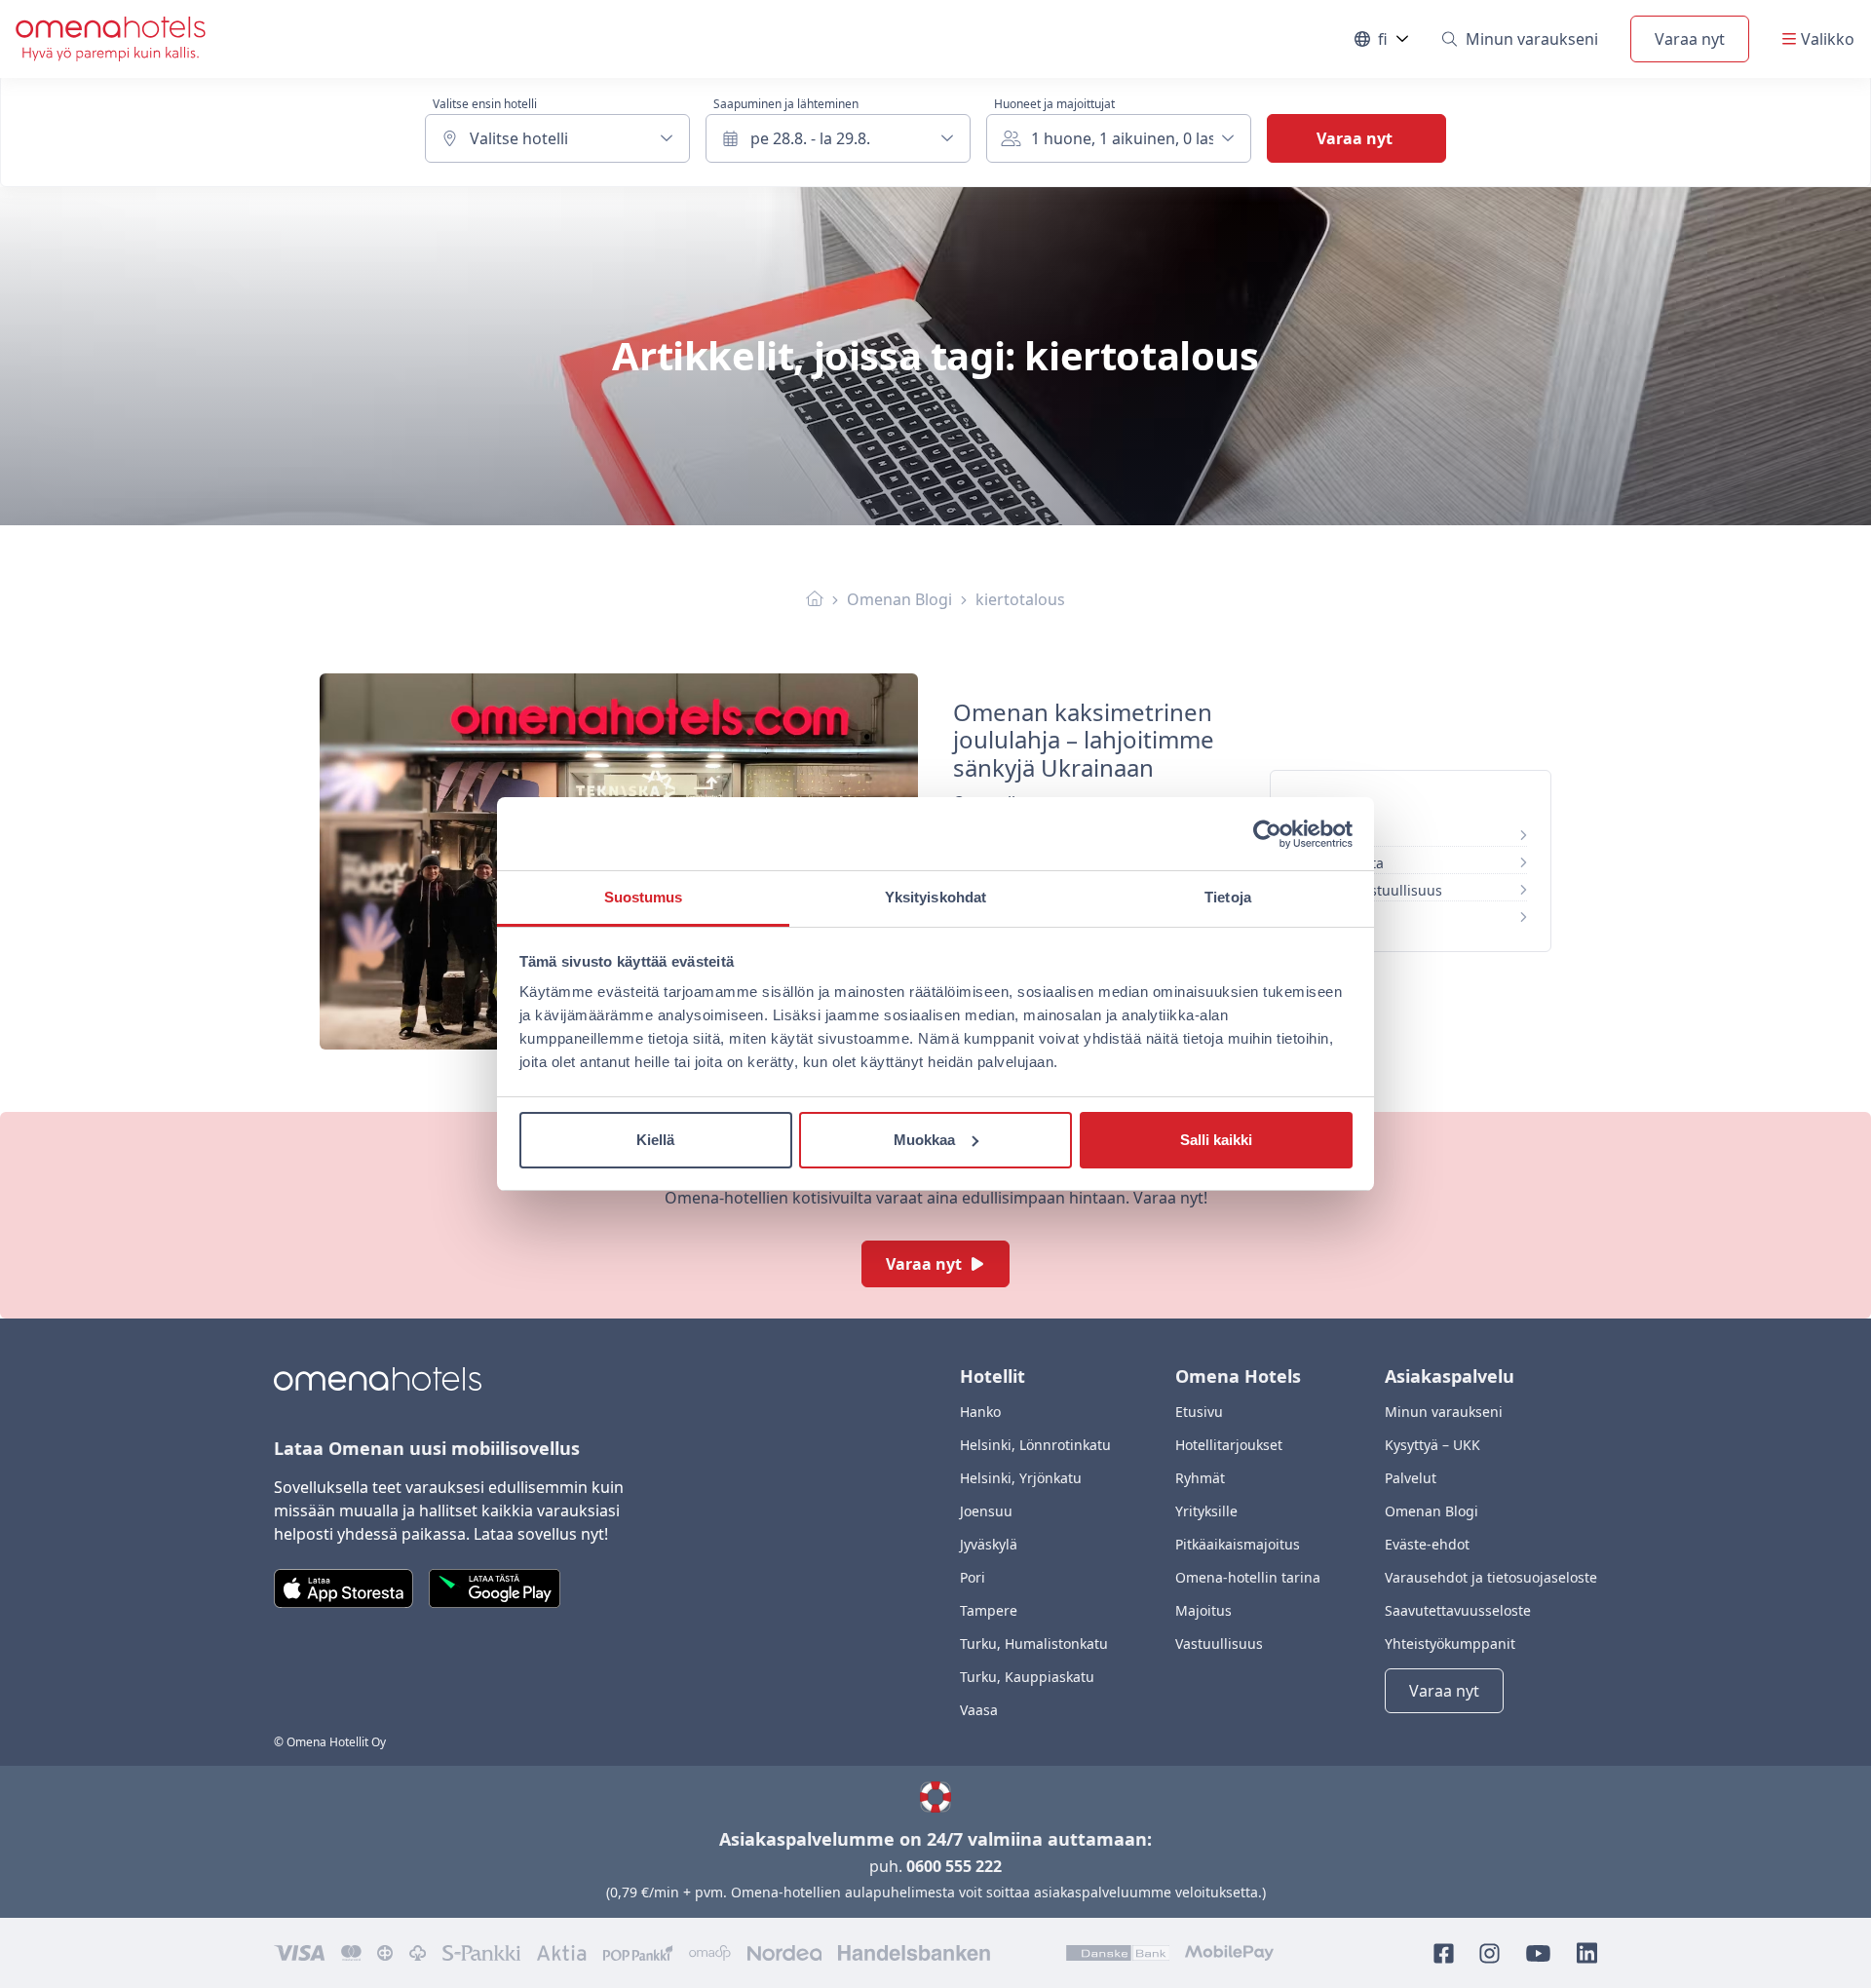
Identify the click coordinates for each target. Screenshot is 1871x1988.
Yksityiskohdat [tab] (935, 897)
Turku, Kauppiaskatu (1027, 1677)
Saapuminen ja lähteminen (786, 104)
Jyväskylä (989, 1544)
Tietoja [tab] (1228, 897)
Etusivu (1199, 1412)
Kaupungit (1330, 918)
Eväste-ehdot (1427, 1544)
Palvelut (1411, 1478)
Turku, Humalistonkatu (1034, 1644)
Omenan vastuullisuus (1369, 890)
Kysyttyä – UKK (1432, 1445)
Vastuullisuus (1219, 1644)
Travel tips (1329, 836)
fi (1394, 43)
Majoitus (1203, 1610)
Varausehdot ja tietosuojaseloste (1491, 1577)
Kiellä (655, 1140)
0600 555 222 (954, 1866)
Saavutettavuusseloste (1458, 1610)
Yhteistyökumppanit (1450, 1644)
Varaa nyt (1690, 39)
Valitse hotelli (519, 138)
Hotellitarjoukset (1229, 1445)
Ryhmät (1200, 1478)
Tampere (989, 1610)
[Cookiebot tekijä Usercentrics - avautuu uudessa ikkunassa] (1267, 834)
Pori (973, 1577)
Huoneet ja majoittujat (1054, 104)
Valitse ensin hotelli (485, 104)
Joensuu (986, 1511)
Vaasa (979, 1710)
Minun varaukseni (1532, 39)
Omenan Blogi (899, 599)
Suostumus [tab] (644, 897)
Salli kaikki (1216, 1140)
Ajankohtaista (1339, 863)
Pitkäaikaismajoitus (1238, 1544)
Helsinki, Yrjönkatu (1021, 1478)
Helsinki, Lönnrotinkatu (1035, 1445)
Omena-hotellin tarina (1248, 1577)
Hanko (980, 1412)
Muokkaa (924, 1140)
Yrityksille (1206, 1511)
